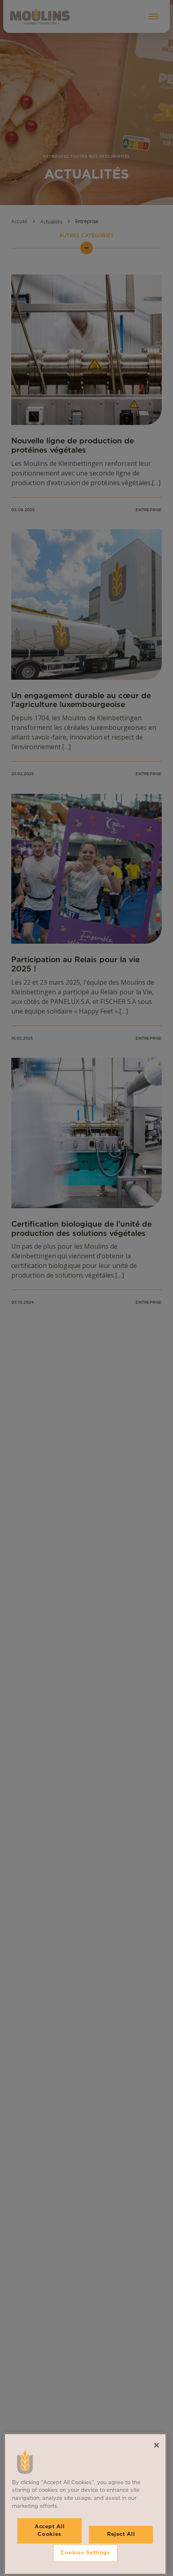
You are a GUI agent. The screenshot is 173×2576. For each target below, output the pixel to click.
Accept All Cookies (50, 2530)
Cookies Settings (85, 2553)
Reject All (121, 2534)
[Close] (157, 2445)
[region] (85, 2504)
